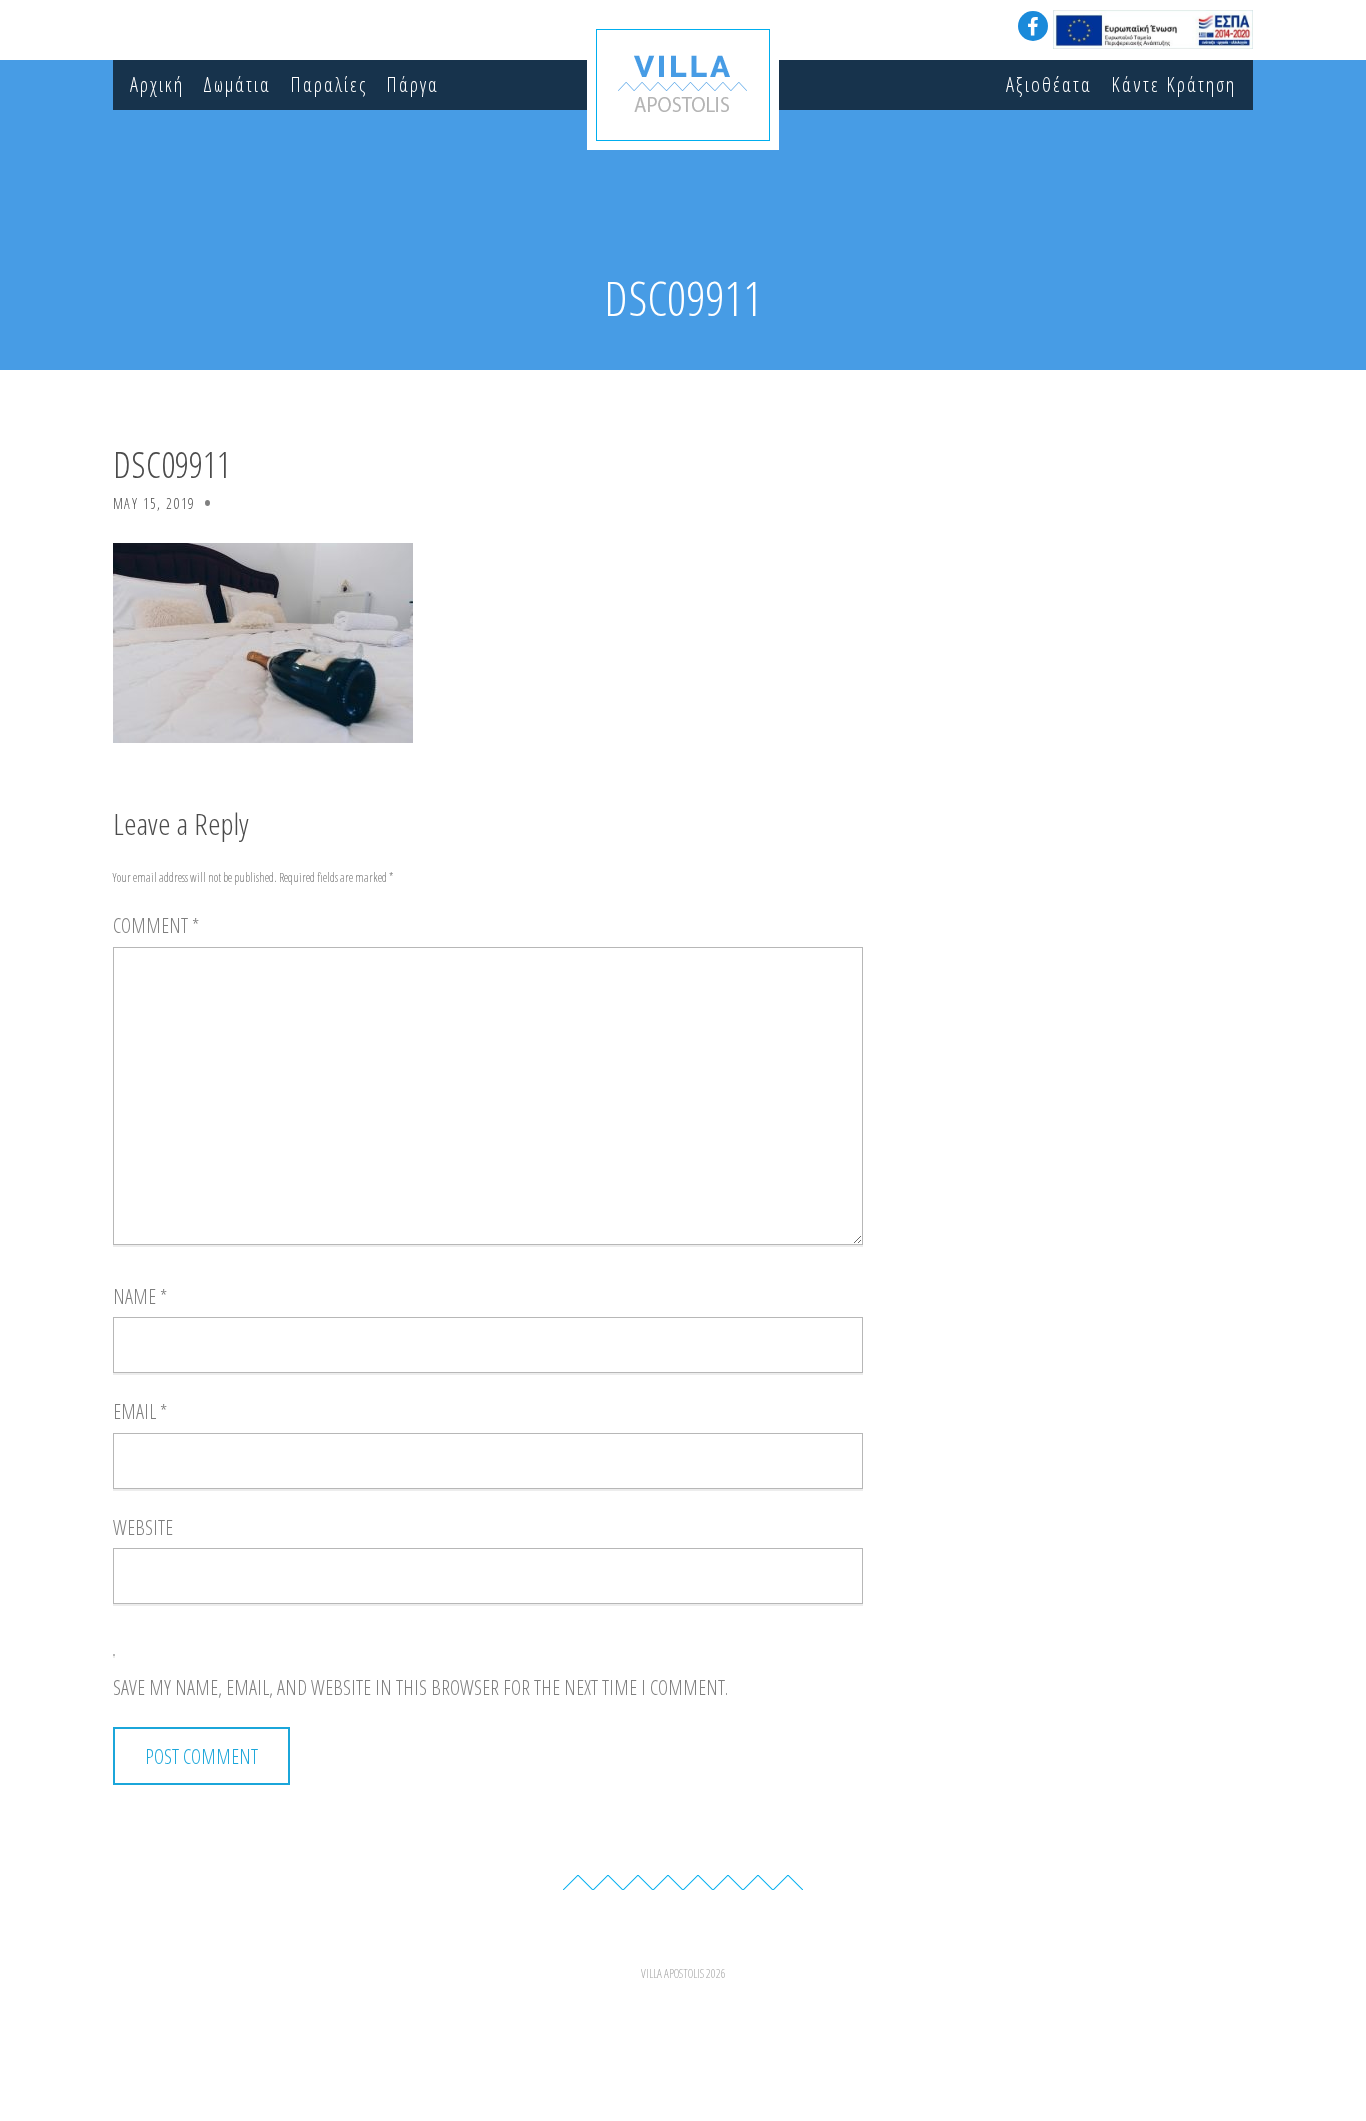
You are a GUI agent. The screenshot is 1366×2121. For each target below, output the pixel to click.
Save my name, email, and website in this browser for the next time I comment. (420, 1687)
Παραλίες (328, 84)
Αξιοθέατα (1049, 84)
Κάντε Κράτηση (1173, 84)
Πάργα (412, 84)
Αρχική (157, 84)
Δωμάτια (237, 84)
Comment (156, 925)
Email (140, 1411)
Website (143, 1527)
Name (140, 1296)
